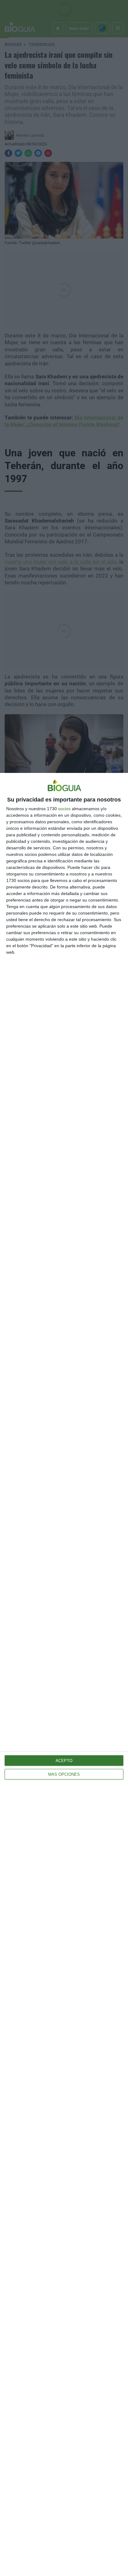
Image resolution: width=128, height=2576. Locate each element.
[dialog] (64, 1674)
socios (64, 809)
